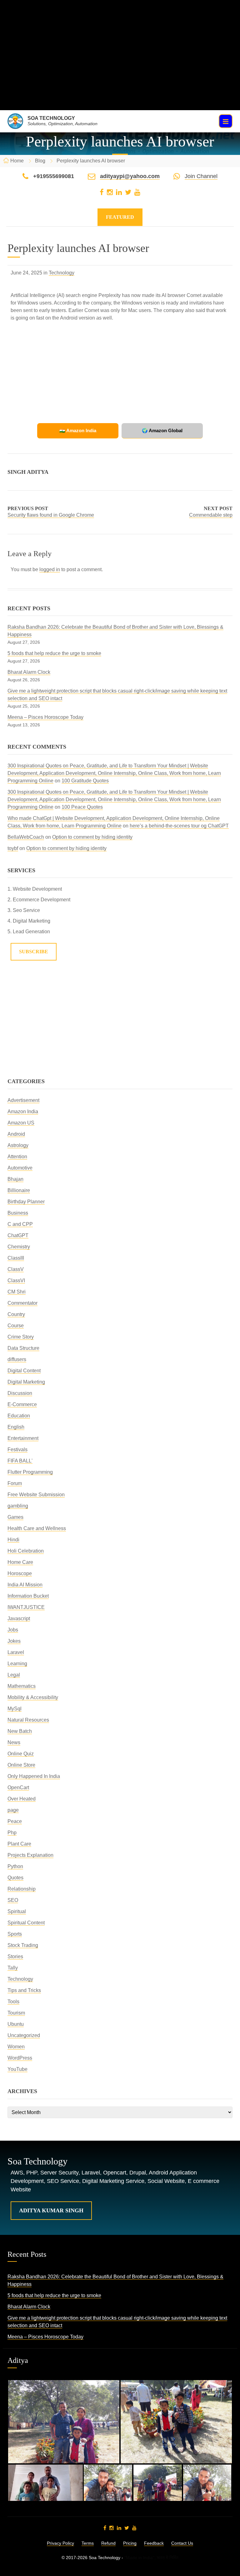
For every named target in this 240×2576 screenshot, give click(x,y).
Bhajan (15, 1179)
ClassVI (16, 1280)
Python (15, 1866)
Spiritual (17, 1911)
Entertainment (23, 1438)
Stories (15, 1956)
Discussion (20, 1393)
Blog (40, 161)
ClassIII (16, 1258)
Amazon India (23, 1111)
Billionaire (19, 1190)
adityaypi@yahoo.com (130, 176)
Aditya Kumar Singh (51, 2210)
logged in (50, 569)
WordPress (20, 2058)
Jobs (13, 1630)
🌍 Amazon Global (162, 430)
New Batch (20, 1731)
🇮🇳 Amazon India (78, 430)
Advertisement (23, 1100)
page (13, 1810)
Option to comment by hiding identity (92, 837)
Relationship (22, 1889)
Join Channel (201, 176)
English (16, 1427)
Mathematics (22, 1686)
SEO (13, 1900)
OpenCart (18, 1787)
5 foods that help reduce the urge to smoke (54, 653)
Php (12, 1833)
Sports (15, 1934)
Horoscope (20, 1573)
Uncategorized (24, 2035)
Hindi (13, 1540)
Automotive (20, 1168)
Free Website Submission (36, 1495)
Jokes (14, 1641)
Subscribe (34, 952)
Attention (17, 1157)
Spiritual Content (26, 1923)
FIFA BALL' (20, 1461)
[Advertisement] (120, 66)
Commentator (22, 1303)
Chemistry (19, 1247)
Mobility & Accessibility (33, 1697)
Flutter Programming (30, 1472)
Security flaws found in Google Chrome (51, 515)
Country (16, 1314)
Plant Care (19, 1844)
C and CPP (20, 1224)
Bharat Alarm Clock (29, 672)
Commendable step (211, 515)
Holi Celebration (26, 1551)
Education (19, 1416)
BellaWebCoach (26, 837)
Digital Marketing (26, 1382)
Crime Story (21, 1337)
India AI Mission (25, 1585)
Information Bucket (28, 1596)
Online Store (21, 1765)
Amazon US (21, 1123)
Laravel (16, 1652)
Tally (13, 1968)
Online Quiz (21, 1754)
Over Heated (22, 1799)
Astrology (18, 1145)
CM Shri (17, 1292)
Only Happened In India (34, 1776)
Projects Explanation (30, 1855)
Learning (17, 1664)
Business (18, 1213)
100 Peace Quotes (82, 807)
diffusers (17, 1359)
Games (15, 1517)
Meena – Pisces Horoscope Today (45, 717)
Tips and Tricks (24, 1990)
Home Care (20, 1562)
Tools (13, 2002)
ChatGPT (18, 1235)
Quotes (15, 1878)
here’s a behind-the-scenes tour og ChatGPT (179, 826)
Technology (62, 273)
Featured (120, 217)
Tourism (16, 2013)
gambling (18, 1506)
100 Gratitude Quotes (85, 781)
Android (16, 1134)
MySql (15, 1709)
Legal (14, 1675)
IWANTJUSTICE (26, 1607)
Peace (15, 1821)
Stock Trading (23, 1945)
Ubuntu (16, 2024)
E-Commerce (22, 1404)
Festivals (17, 1449)
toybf (13, 848)
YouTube (17, 2069)
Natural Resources (28, 1720)
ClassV (16, 1269)
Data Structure (23, 1348)
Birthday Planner (26, 1202)
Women (16, 2047)
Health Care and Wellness (37, 1528)
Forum (15, 1483)
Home (17, 161)
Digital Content (24, 1371)
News (14, 1742)
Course (16, 1326)
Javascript (19, 1618)
